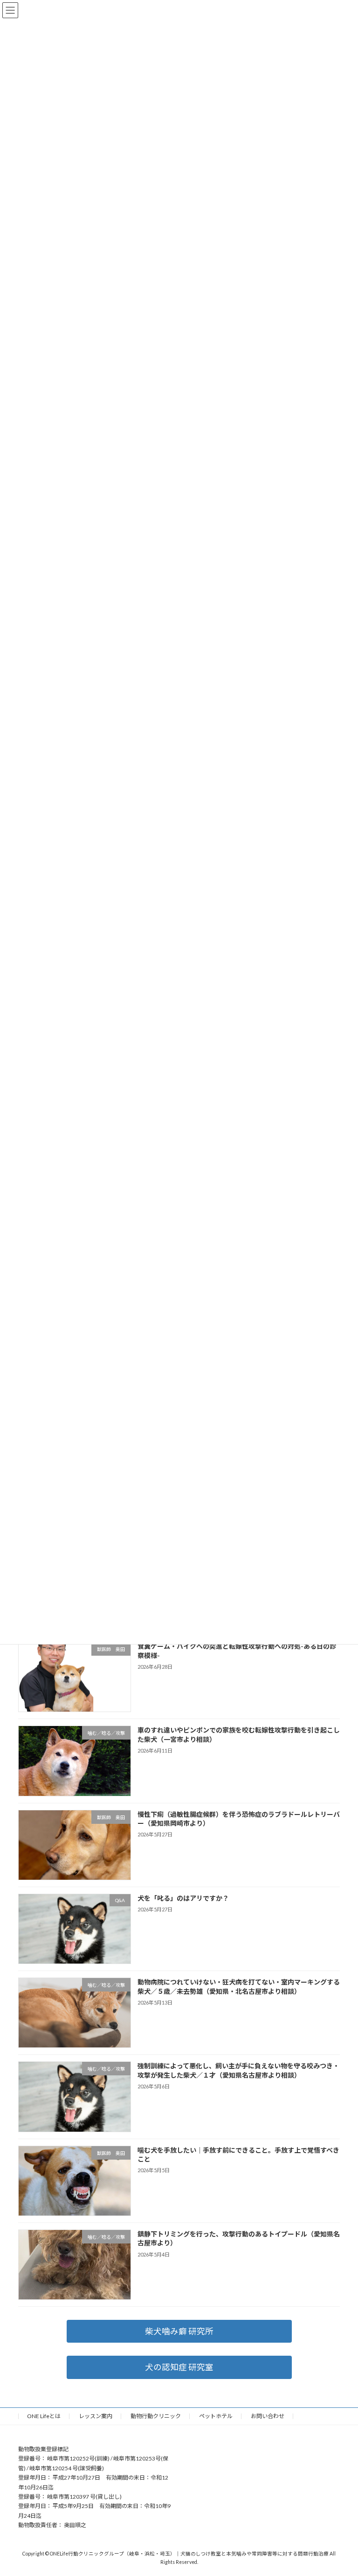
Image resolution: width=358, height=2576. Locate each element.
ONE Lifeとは (44, 2416)
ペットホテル (216, 2416)
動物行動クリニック (156, 2416)
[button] (179, 2331)
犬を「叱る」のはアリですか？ (183, 1898)
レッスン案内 (96, 2416)
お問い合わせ (268, 2416)
